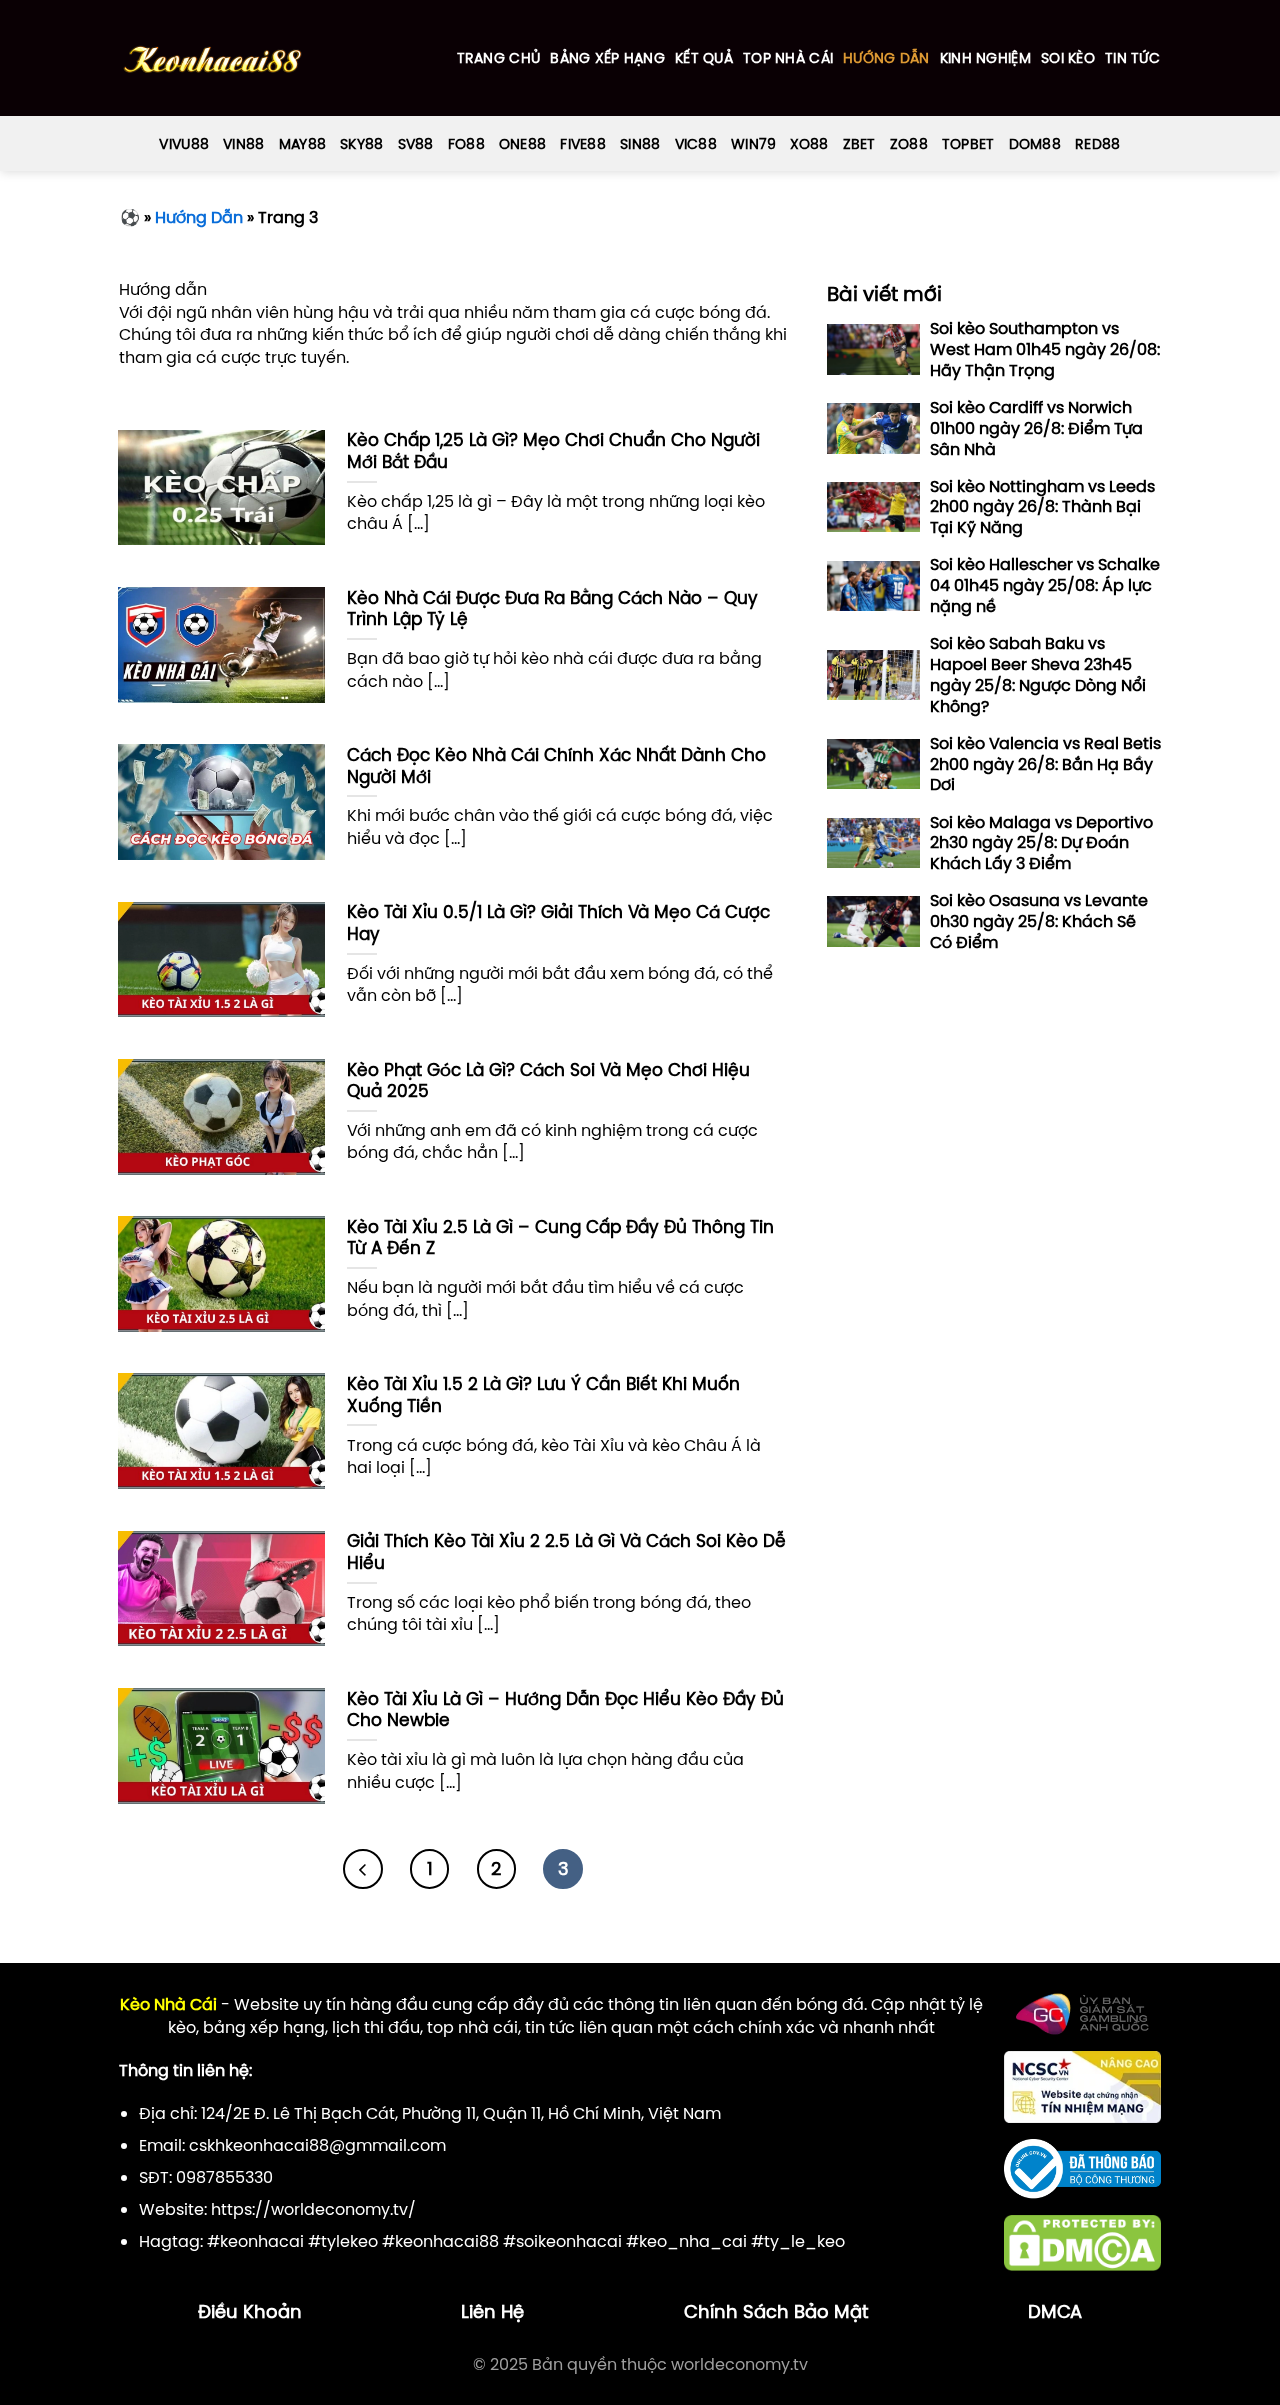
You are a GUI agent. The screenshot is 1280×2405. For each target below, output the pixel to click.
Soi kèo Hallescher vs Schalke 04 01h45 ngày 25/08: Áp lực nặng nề (1045, 586)
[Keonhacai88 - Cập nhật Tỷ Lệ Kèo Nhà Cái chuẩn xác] (212, 58)
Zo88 (909, 144)
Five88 (583, 144)
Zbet (859, 144)
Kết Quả (704, 58)
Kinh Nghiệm (985, 58)
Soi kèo (1068, 58)
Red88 (1097, 144)
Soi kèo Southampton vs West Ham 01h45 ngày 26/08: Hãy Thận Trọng (1045, 350)
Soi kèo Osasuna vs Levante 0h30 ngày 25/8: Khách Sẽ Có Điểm (1039, 922)
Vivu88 (184, 144)
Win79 (753, 144)
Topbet (968, 144)
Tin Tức (1132, 58)
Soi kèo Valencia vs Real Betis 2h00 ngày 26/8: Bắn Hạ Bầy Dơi (1045, 764)
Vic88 (696, 144)
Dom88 (1035, 144)
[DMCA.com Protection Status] (1082, 2241)
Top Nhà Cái (788, 58)
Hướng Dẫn (886, 58)
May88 (302, 144)
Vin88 (243, 144)
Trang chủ (499, 58)
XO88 (809, 144)
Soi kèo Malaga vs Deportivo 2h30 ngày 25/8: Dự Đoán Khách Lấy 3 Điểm (1041, 843)
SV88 (416, 144)
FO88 (466, 144)
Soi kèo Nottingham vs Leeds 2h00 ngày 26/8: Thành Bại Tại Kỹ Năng (1042, 507)
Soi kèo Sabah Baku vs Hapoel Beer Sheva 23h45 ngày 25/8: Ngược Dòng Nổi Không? (1038, 675)
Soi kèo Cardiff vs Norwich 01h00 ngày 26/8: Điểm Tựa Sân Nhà (1036, 428)
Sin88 (640, 144)
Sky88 (361, 144)
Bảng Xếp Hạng (607, 58)
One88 (522, 144)
